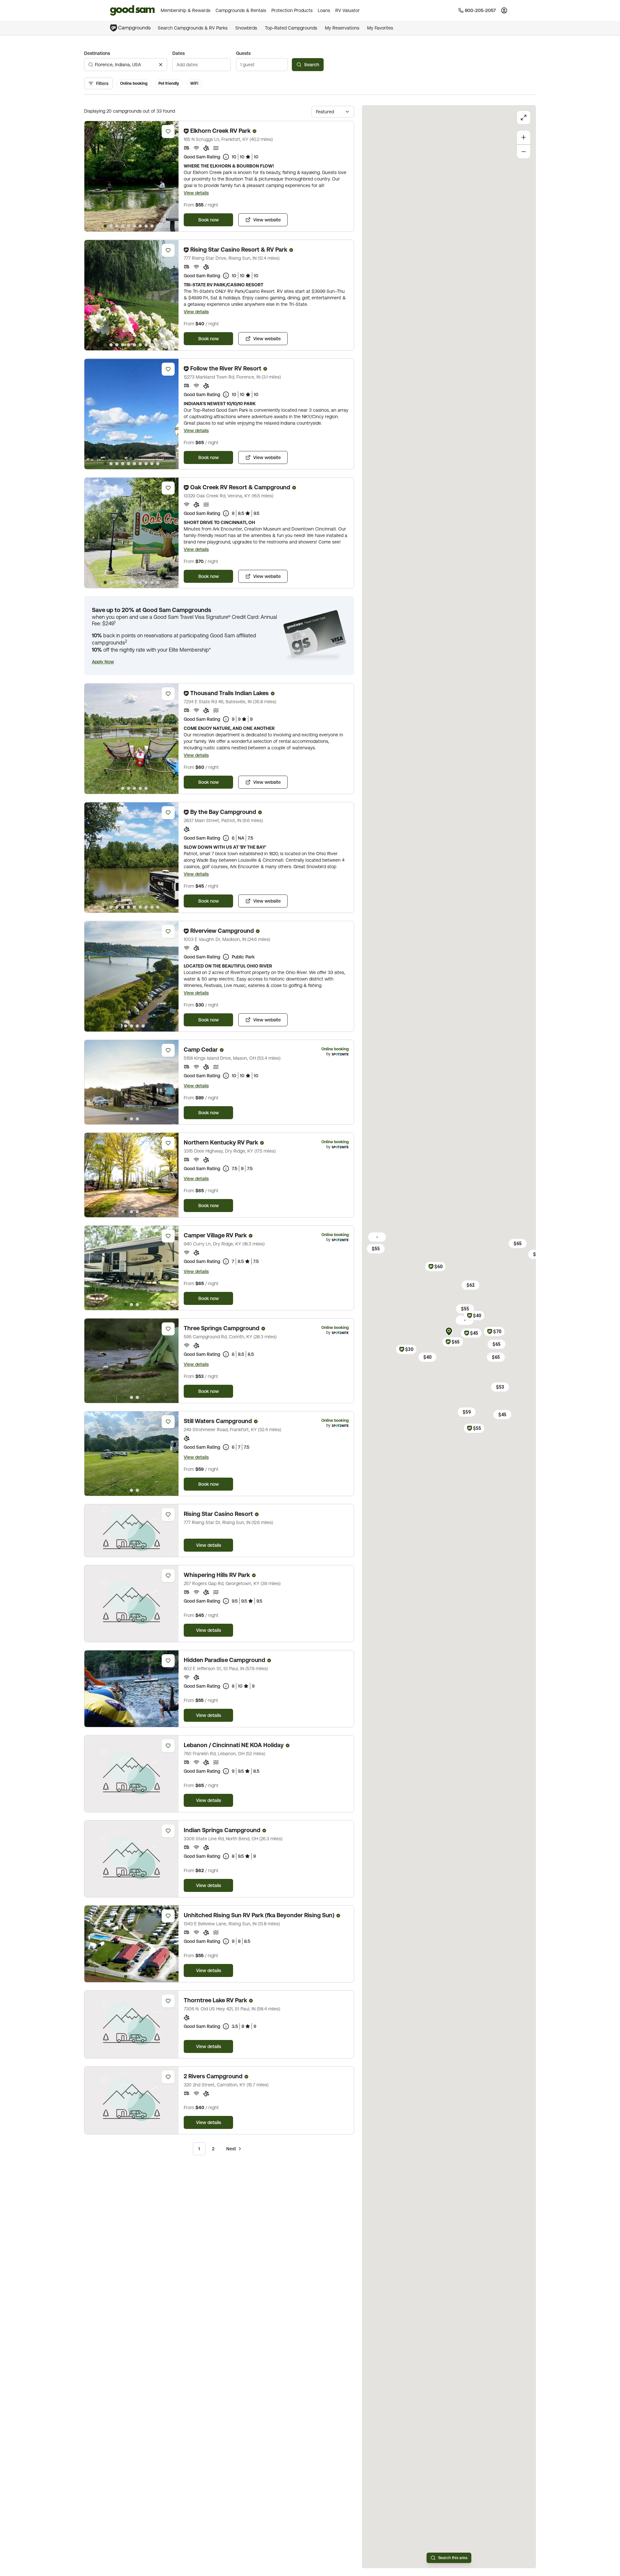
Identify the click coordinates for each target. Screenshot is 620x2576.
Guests (243, 53)
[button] (103, 662)
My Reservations (342, 28)
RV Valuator (347, 10)
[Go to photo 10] (158, 226)
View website (267, 220)
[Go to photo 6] (134, 226)
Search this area (453, 2558)
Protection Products (292, 10)
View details (196, 193)
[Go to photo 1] (105, 226)
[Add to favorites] (168, 131)
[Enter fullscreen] (524, 118)
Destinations (97, 53)
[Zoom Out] (524, 152)
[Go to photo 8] (146, 226)
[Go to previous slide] (92, 176)
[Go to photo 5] (129, 226)
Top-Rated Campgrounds (291, 28)
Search (312, 65)
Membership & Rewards (186, 10)
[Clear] (161, 65)
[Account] (504, 10)
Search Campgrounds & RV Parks (193, 28)
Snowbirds (246, 28)
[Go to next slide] (171, 176)
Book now (209, 220)
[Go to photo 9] (152, 226)
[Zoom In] (524, 137)
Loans (324, 10)
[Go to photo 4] (123, 226)
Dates (179, 53)
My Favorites (380, 28)
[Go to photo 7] (140, 226)
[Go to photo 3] (117, 226)
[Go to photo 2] (111, 226)
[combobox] (126, 65)
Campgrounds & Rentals (241, 10)
